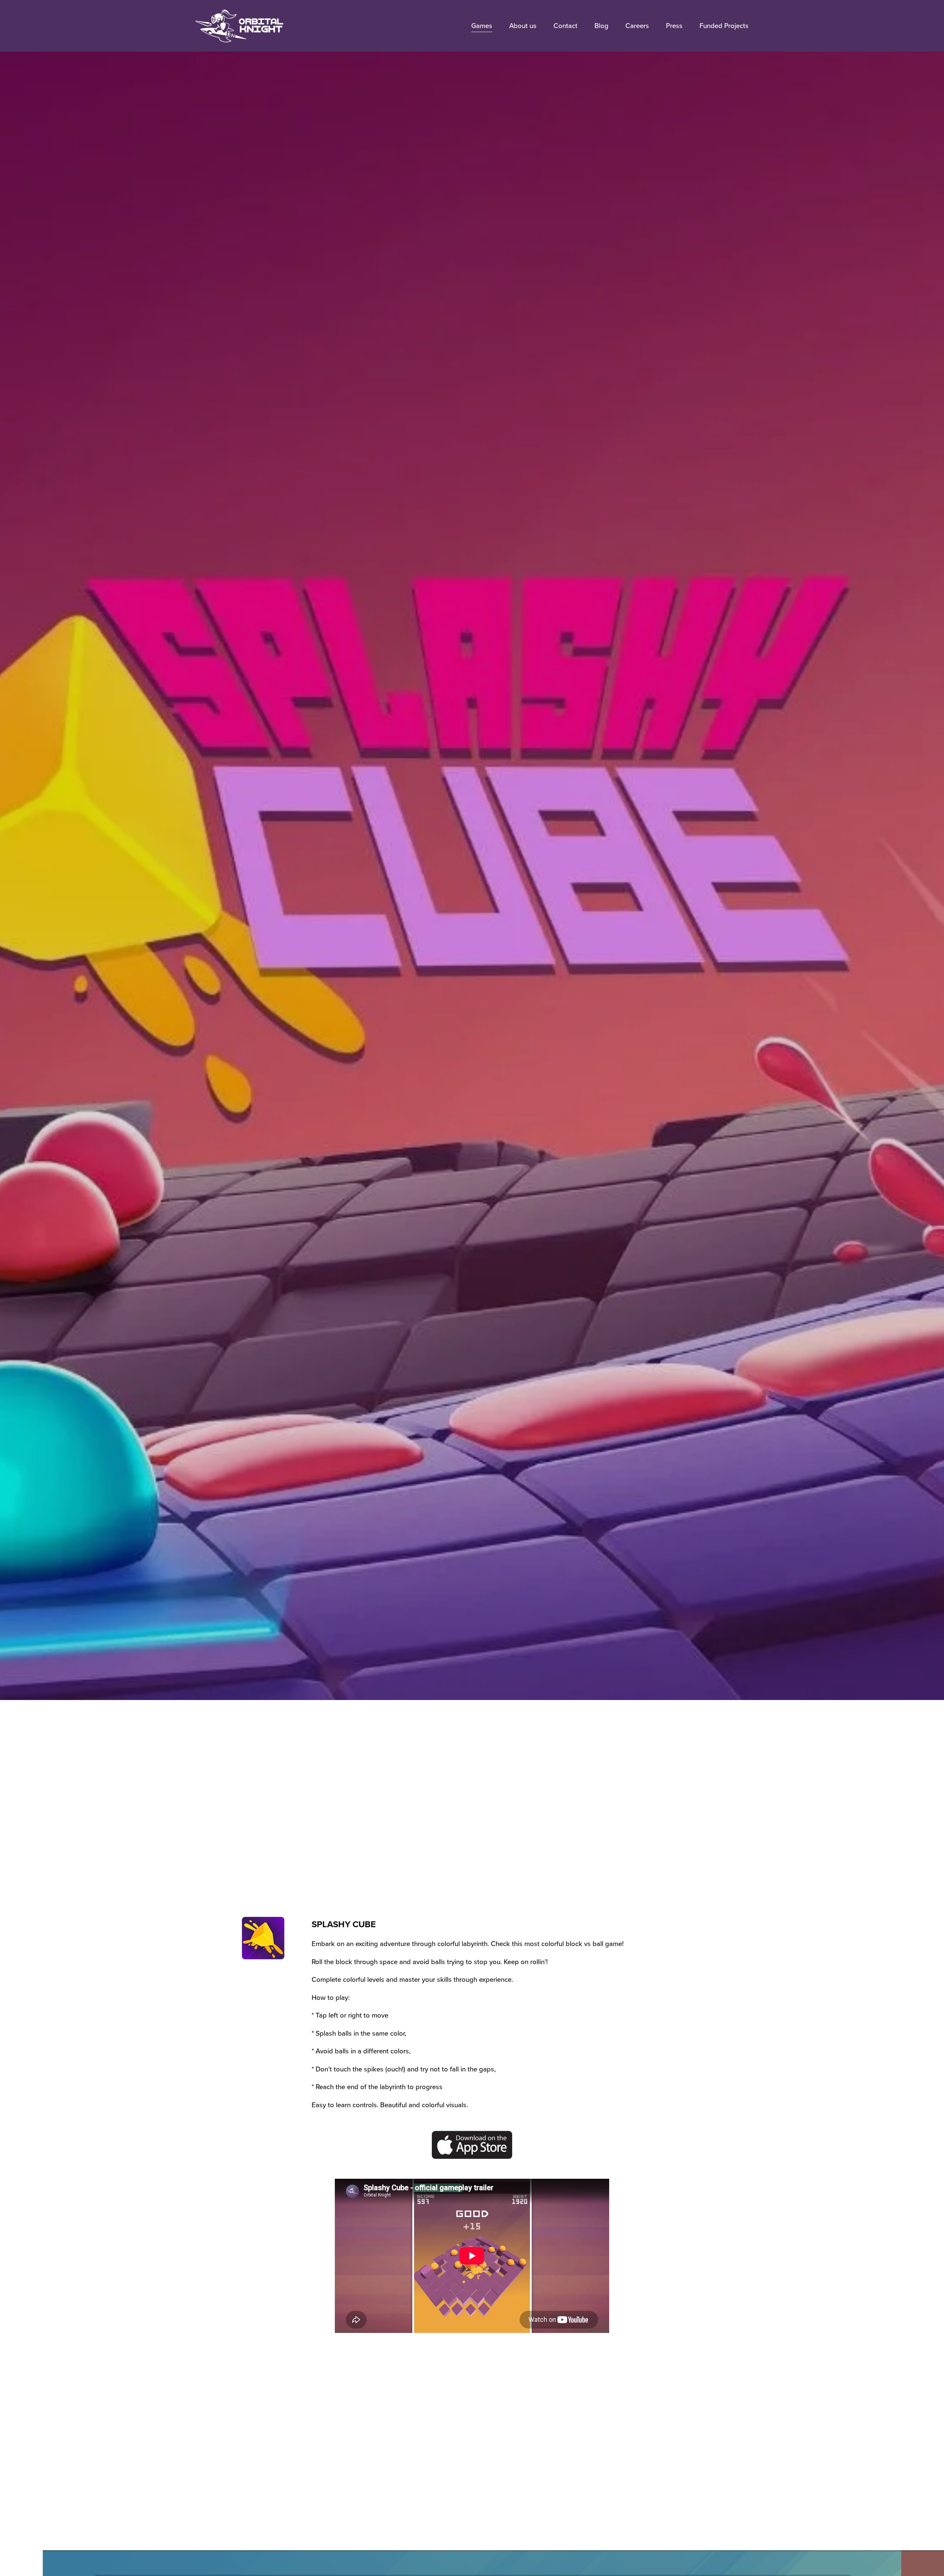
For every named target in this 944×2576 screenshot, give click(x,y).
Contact (565, 25)
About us (523, 25)
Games (482, 25)
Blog (601, 25)
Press (674, 25)
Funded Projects (724, 25)
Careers (637, 25)
